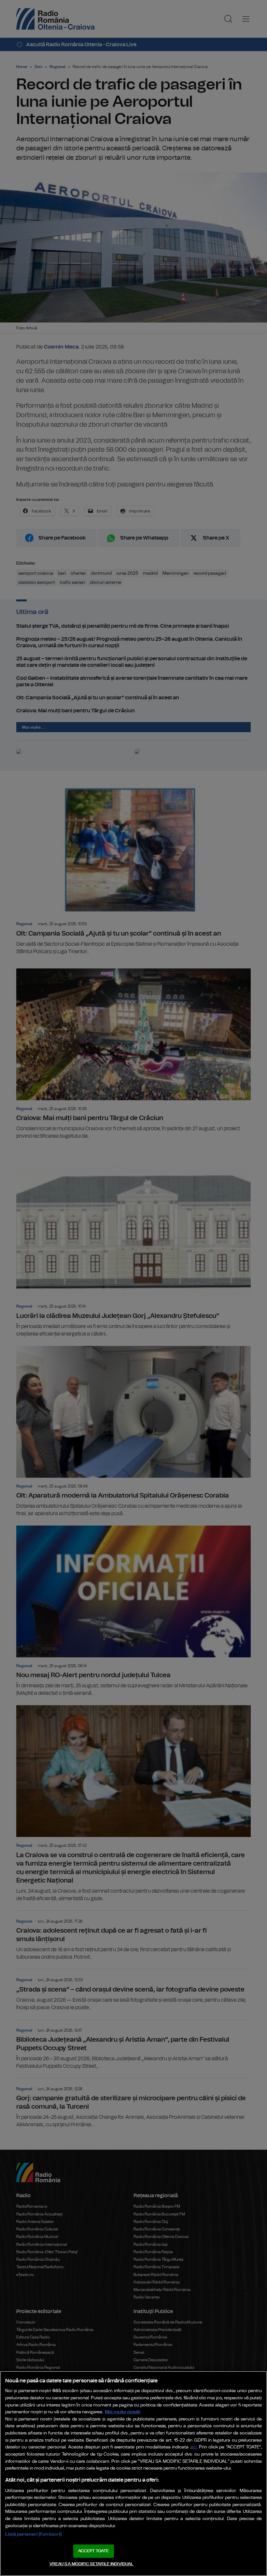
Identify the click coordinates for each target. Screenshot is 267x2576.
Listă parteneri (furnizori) (33, 2534)
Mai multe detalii (123, 2412)
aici (193, 2447)
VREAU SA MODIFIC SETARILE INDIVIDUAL (91, 2564)
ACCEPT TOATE (93, 2551)
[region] (133, 2473)
